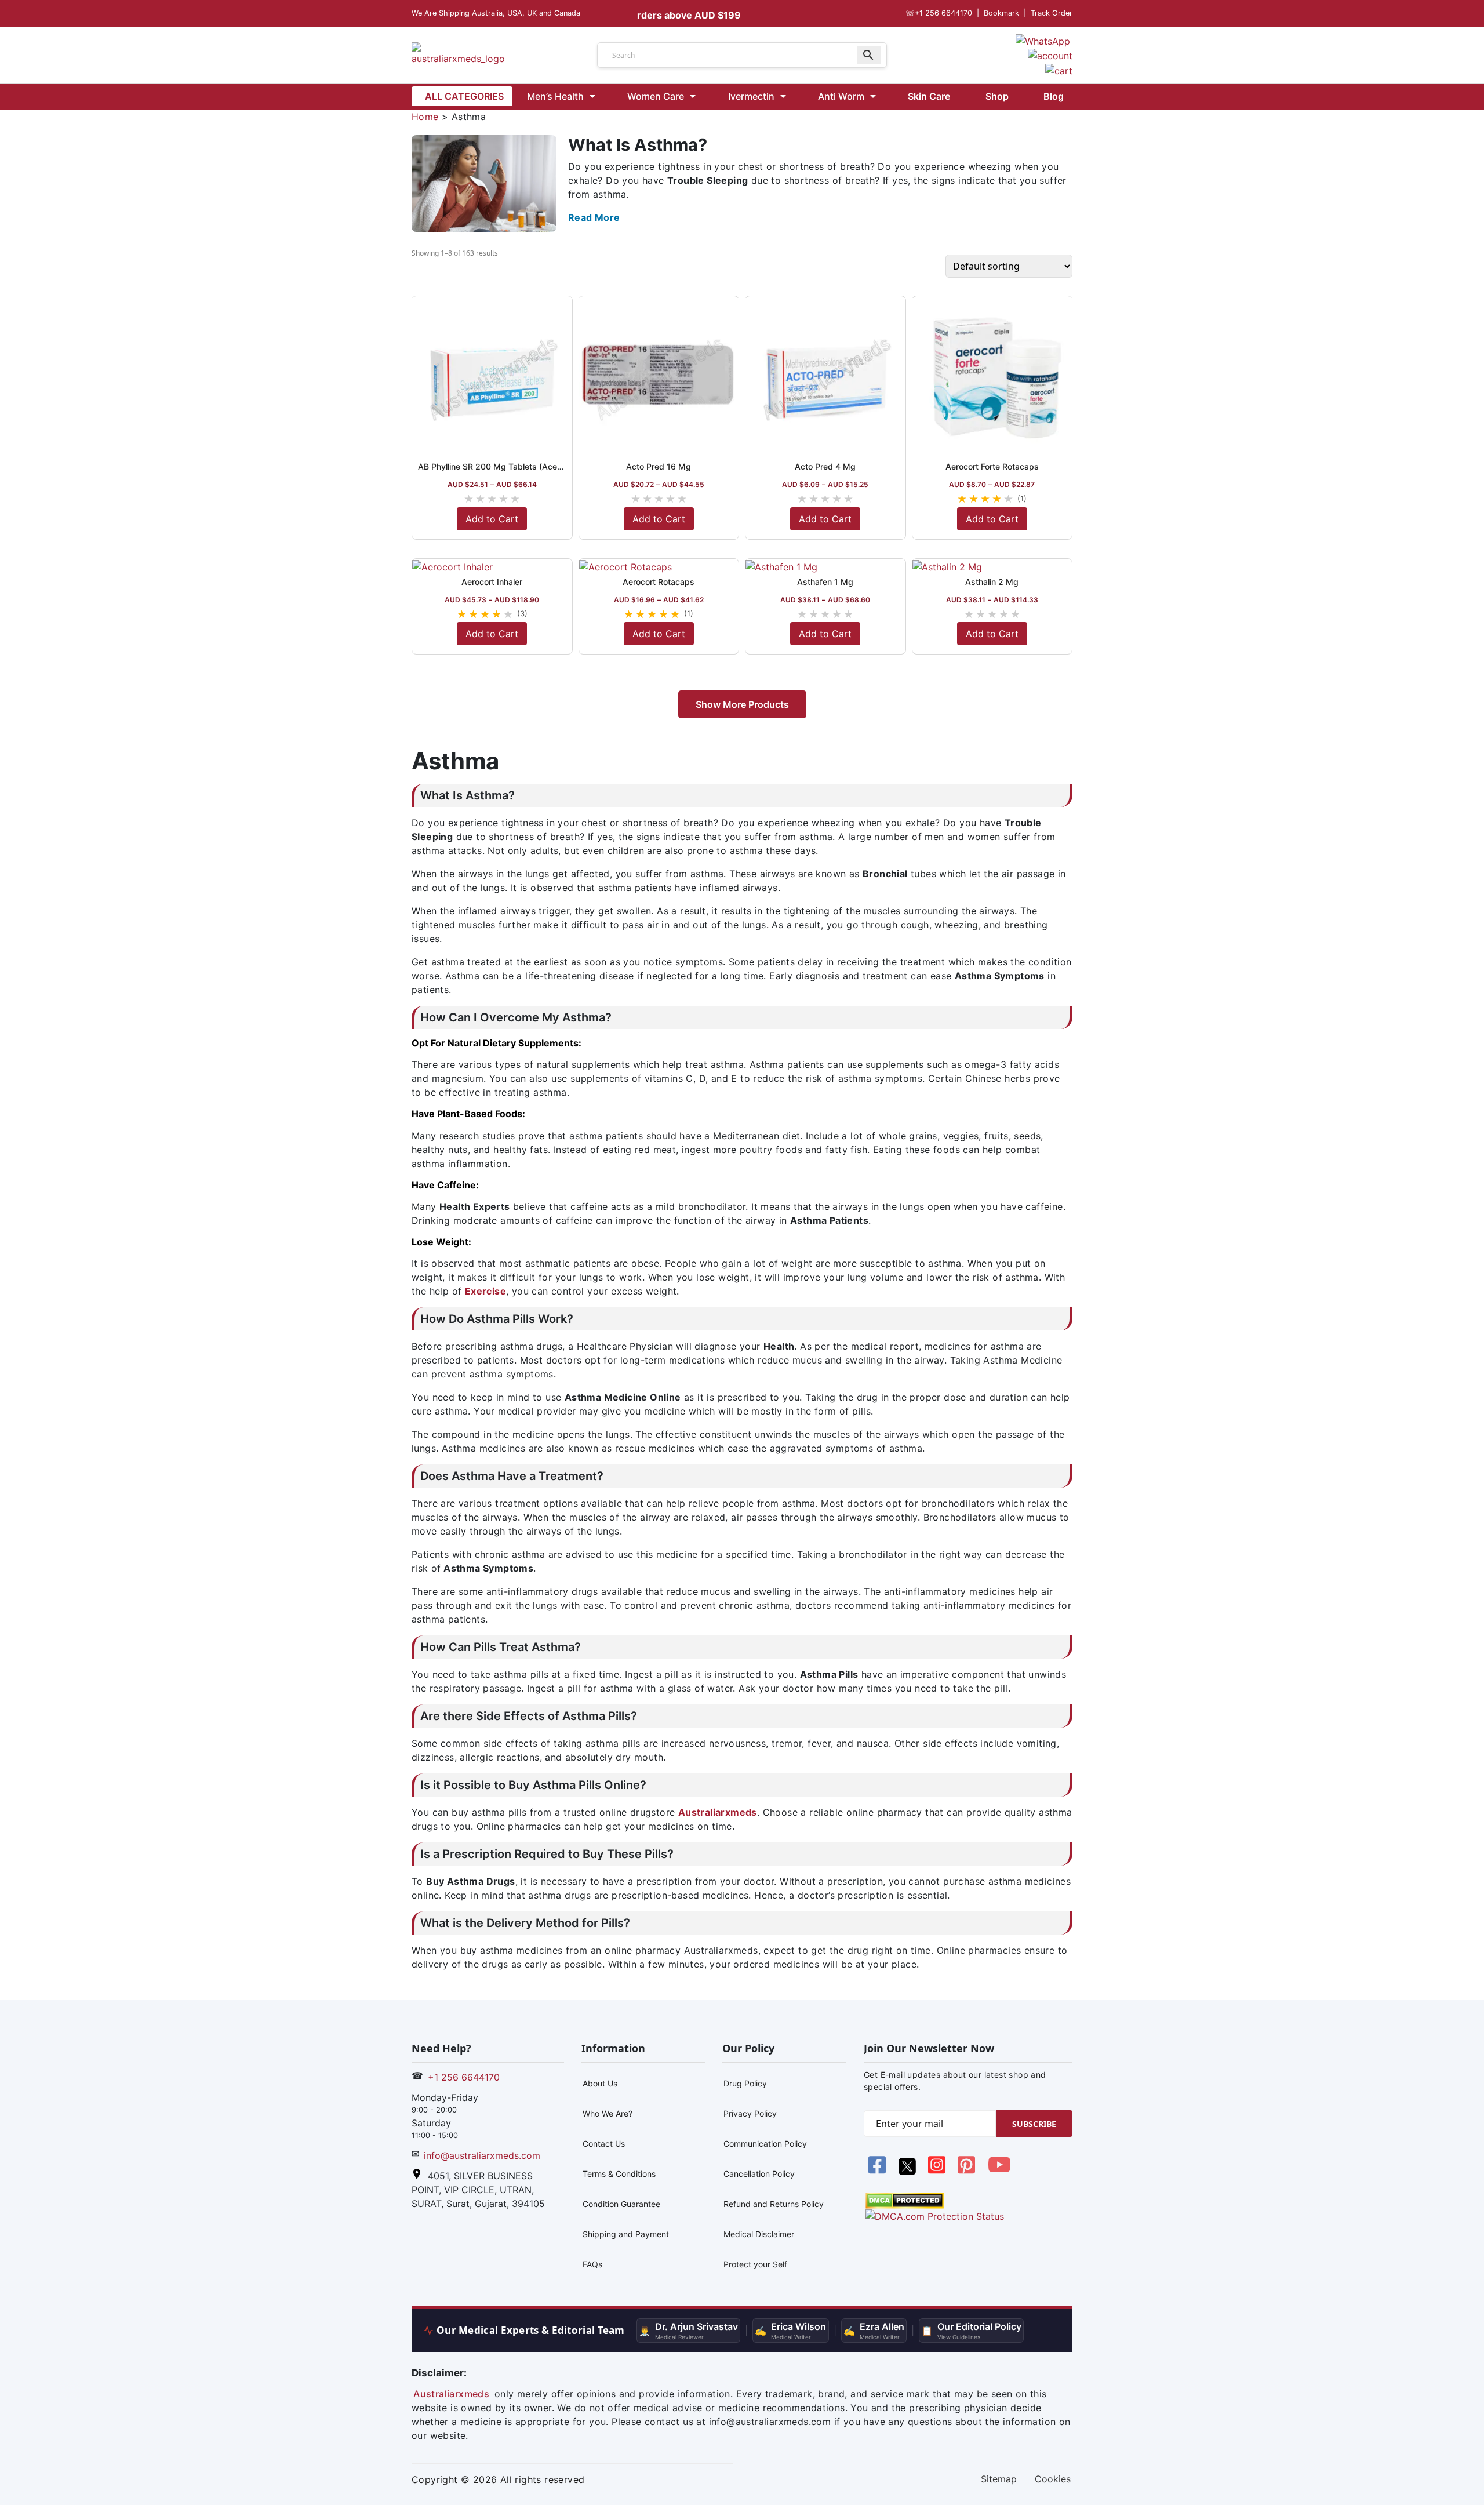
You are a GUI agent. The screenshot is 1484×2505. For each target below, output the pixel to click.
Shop (997, 96)
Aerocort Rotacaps (659, 582)
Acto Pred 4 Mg (825, 466)
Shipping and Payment (626, 2234)
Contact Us (604, 2144)
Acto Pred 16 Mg (659, 466)
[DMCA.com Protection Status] (905, 2199)
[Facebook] (879, 2171)
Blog (1054, 96)
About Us (600, 2083)
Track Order (1052, 13)
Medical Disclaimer (759, 2234)
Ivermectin (751, 96)
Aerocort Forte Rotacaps (992, 466)
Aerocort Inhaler (492, 582)
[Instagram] (938, 2171)
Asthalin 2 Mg (992, 582)
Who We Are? (608, 2113)
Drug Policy (745, 2083)
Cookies (1053, 2479)
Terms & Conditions (619, 2174)
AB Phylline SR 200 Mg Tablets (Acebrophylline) (510, 466)
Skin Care (929, 96)
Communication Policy (765, 2144)
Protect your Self (755, 2264)
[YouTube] (999, 2171)
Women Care (656, 96)
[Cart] (1059, 70)
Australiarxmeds (451, 2394)
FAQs (592, 2264)
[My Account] (1050, 55)
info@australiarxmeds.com (482, 2155)
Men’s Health (555, 96)
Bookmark (1001, 13)
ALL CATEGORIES (464, 96)
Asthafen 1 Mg (825, 582)
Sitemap (999, 2479)
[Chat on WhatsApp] (1043, 40)
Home (425, 117)
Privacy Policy (750, 2113)
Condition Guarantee (621, 2204)
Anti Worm (841, 96)
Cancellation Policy (759, 2174)
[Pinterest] (968, 2171)
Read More (594, 217)
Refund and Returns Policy (774, 2204)
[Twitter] (908, 2171)
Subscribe (1034, 2124)
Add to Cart (492, 519)
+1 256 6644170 (939, 13)
